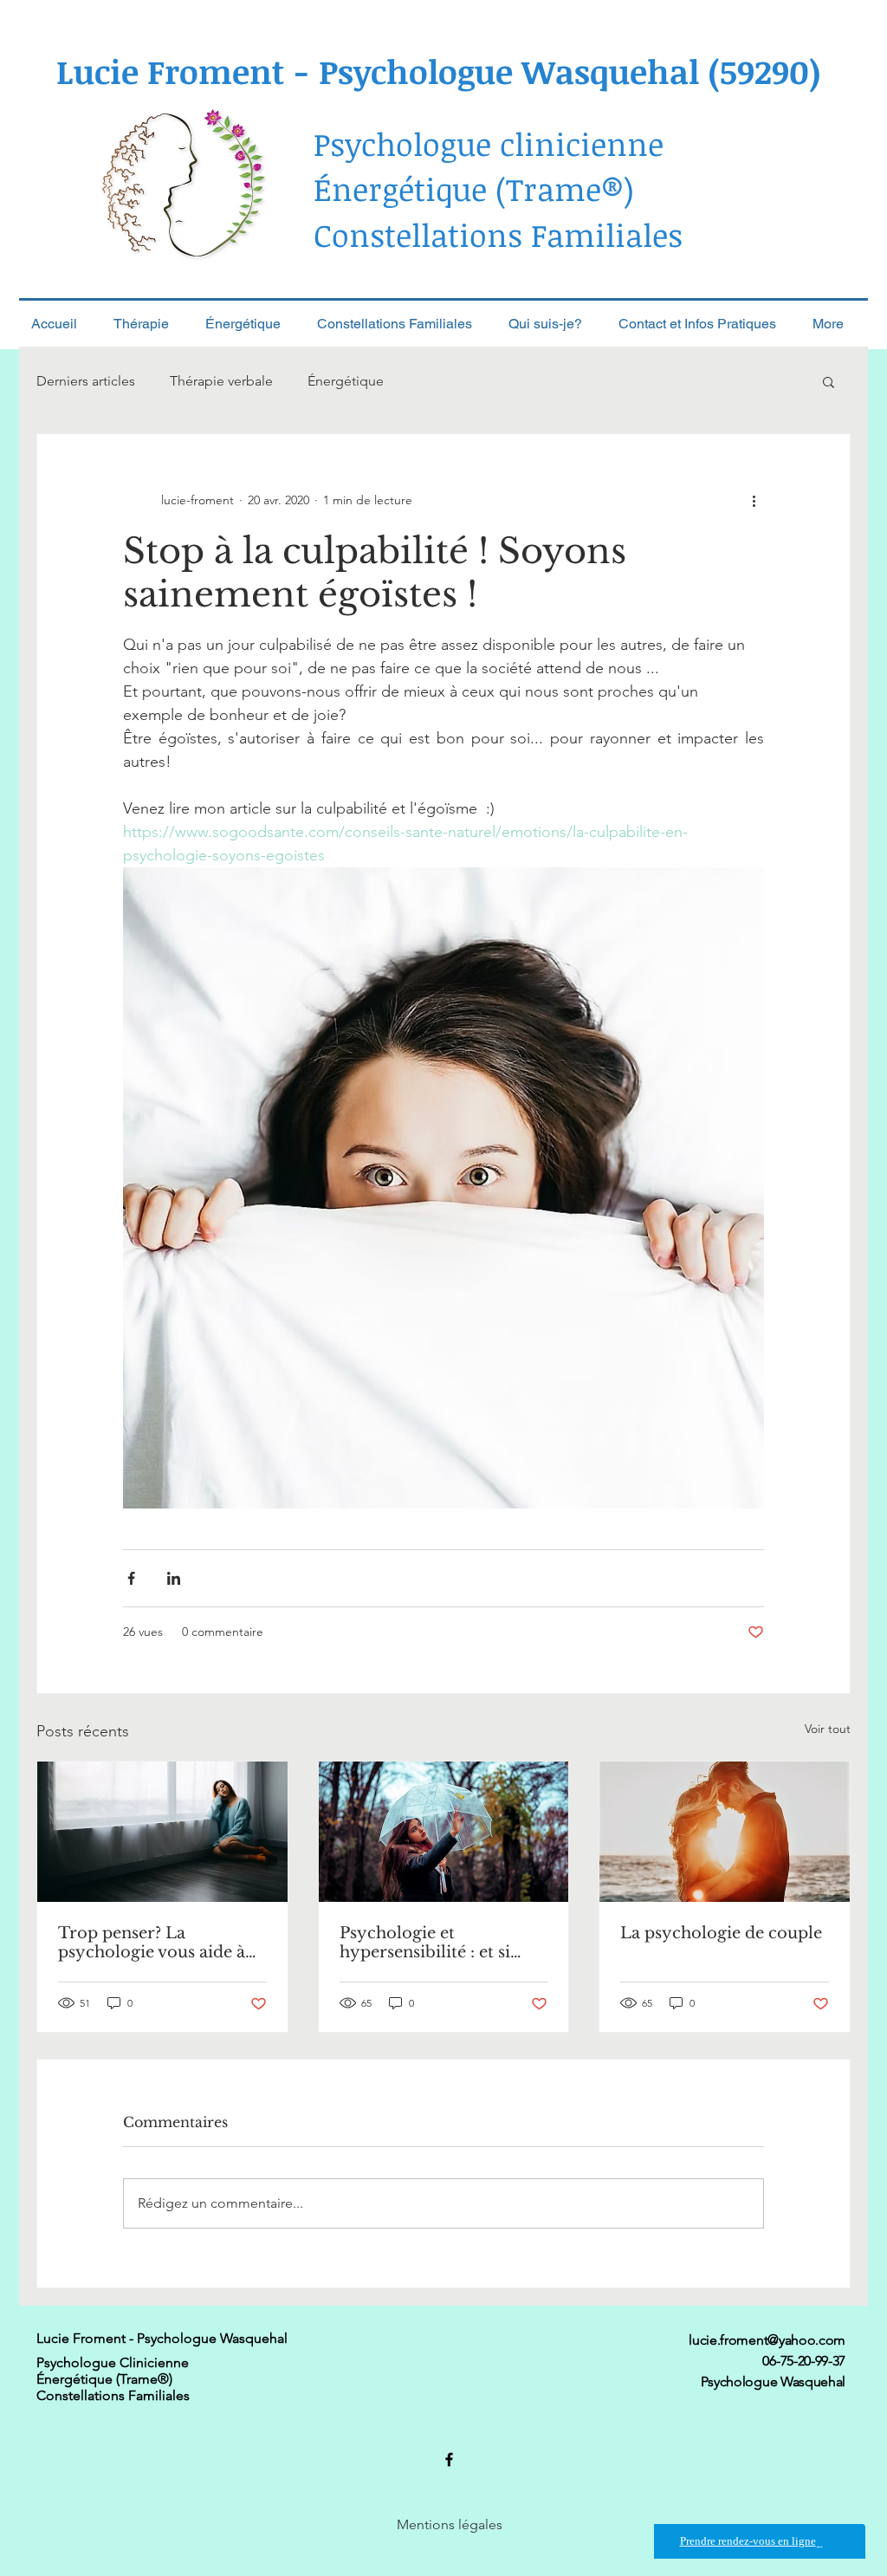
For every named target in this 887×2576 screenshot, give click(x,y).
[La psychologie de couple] (725, 1832)
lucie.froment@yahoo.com (767, 2340)
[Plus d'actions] (754, 500)
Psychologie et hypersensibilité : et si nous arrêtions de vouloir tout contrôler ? (440, 1943)
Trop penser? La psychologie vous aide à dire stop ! (152, 1943)
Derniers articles (86, 381)
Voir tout (828, 1729)
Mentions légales (450, 2524)
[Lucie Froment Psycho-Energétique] (449, 2459)
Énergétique (346, 381)
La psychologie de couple (721, 1933)
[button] (829, 381)
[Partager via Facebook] (131, 1578)
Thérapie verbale (221, 381)
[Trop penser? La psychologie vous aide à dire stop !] (162, 1832)
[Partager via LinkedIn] (174, 1578)
